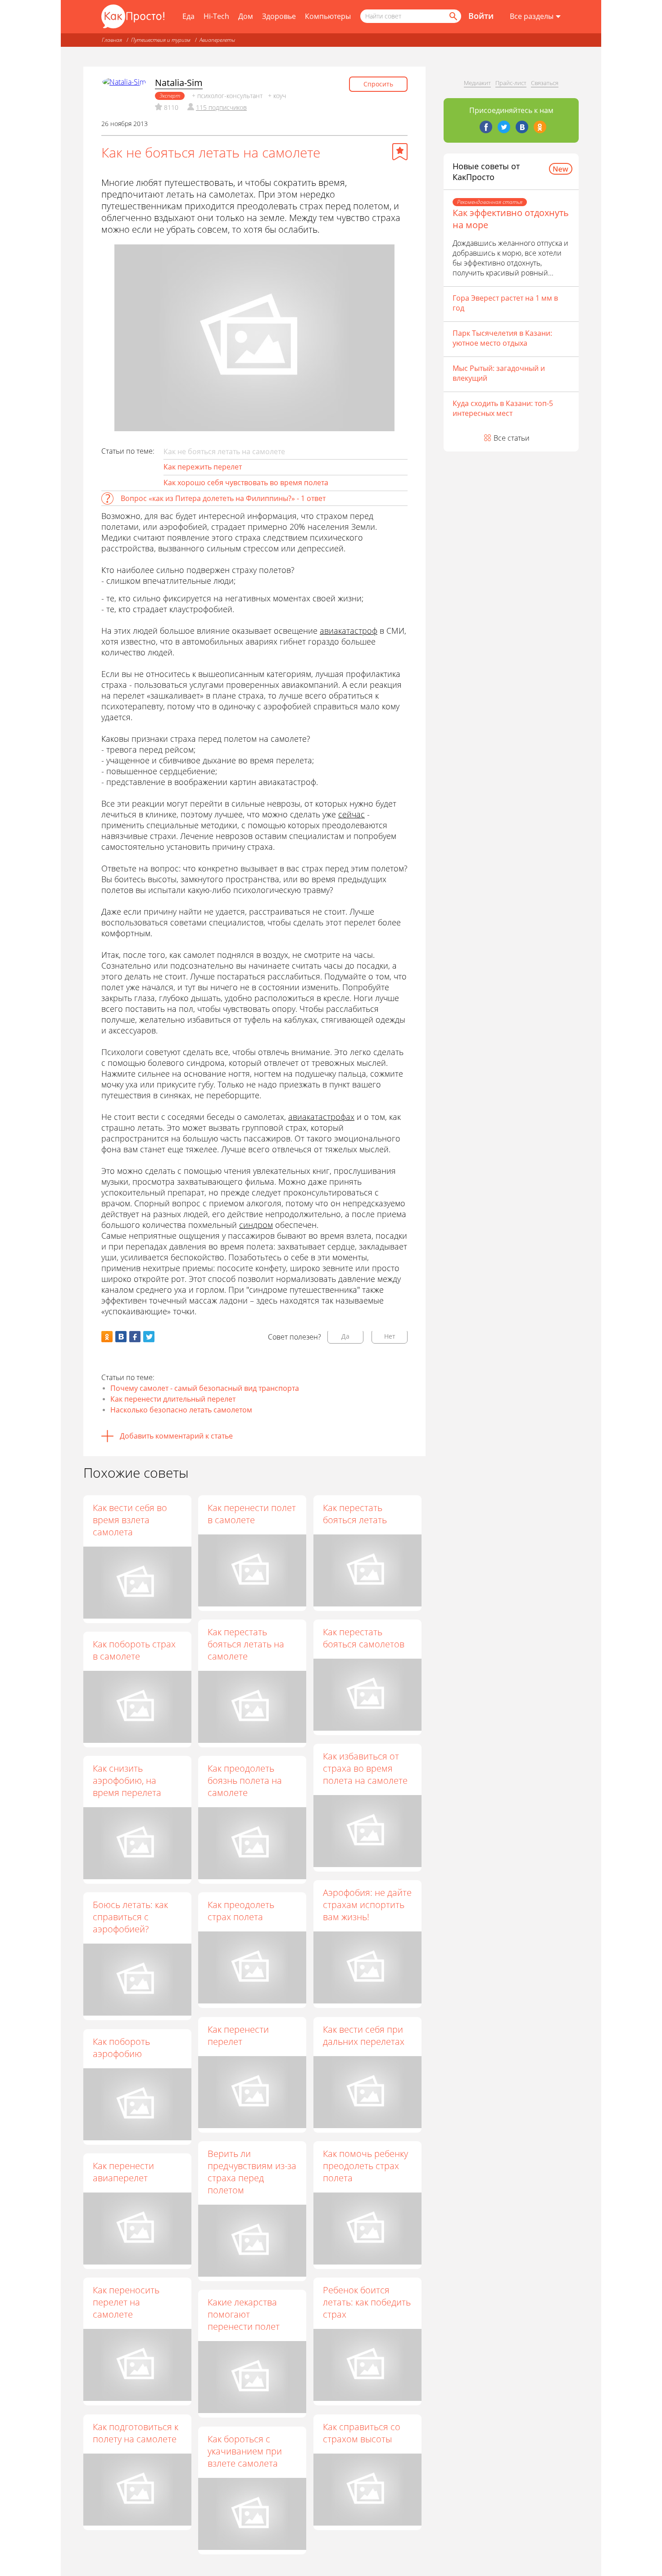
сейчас (351, 814)
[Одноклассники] (540, 127)
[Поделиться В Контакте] (121, 1337)
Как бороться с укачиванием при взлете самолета (245, 2451)
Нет (390, 1336)
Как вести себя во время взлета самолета (130, 1520)
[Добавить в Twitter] (149, 1337)
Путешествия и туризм (161, 40)
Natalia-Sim (179, 83)
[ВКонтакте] (522, 127)
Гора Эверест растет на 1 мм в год (505, 303)
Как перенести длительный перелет (173, 1399)
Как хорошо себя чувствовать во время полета (246, 483)
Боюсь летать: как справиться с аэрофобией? (130, 1917)
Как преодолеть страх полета (241, 1911)
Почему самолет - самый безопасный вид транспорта (205, 1388)
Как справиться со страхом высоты (362, 2433)
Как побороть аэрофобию (121, 2048)
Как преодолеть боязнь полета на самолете (245, 1780)
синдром (256, 1225)
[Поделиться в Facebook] (135, 1337)
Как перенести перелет (238, 2035)
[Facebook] (486, 127)
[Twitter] (504, 127)
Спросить (378, 84)
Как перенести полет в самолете (252, 1514)
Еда (188, 16)
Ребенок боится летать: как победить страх (367, 2302)
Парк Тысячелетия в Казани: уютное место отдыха (502, 338)
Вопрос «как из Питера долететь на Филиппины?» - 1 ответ (223, 498)
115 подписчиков (221, 107)
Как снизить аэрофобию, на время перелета (127, 1780)
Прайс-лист (511, 83)
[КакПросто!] (133, 16)
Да (345, 1336)
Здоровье (279, 16)
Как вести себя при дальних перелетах (364, 2035)
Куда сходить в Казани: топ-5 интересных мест (503, 408)
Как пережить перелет (203, 467)
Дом (246, 16)
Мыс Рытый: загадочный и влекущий (499, 373)
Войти (481, 16)
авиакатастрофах (321, 1117)
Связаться (545, 83)
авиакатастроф (349, 631)
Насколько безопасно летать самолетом (181, 1410)
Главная (112, 40)
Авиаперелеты (217, 40)
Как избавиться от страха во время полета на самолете (365, 1768)
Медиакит (477, 83)
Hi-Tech (216, 16)
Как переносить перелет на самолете (126, 2302)
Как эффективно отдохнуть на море (511, 219)
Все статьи (512, 438)
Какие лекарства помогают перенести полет (244, 2314)
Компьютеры (328, 16)
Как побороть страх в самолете (134, 1650)
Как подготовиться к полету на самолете (136, 2433)
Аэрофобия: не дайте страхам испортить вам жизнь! (367, 1905)
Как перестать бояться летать (355, 1514)
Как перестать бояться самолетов (364, 1638)
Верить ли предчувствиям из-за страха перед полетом (252, 2172)
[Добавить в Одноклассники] (107, 1337)
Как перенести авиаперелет (123, 2172)
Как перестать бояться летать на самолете (246, 1644)
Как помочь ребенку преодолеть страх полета (365, 2166)
